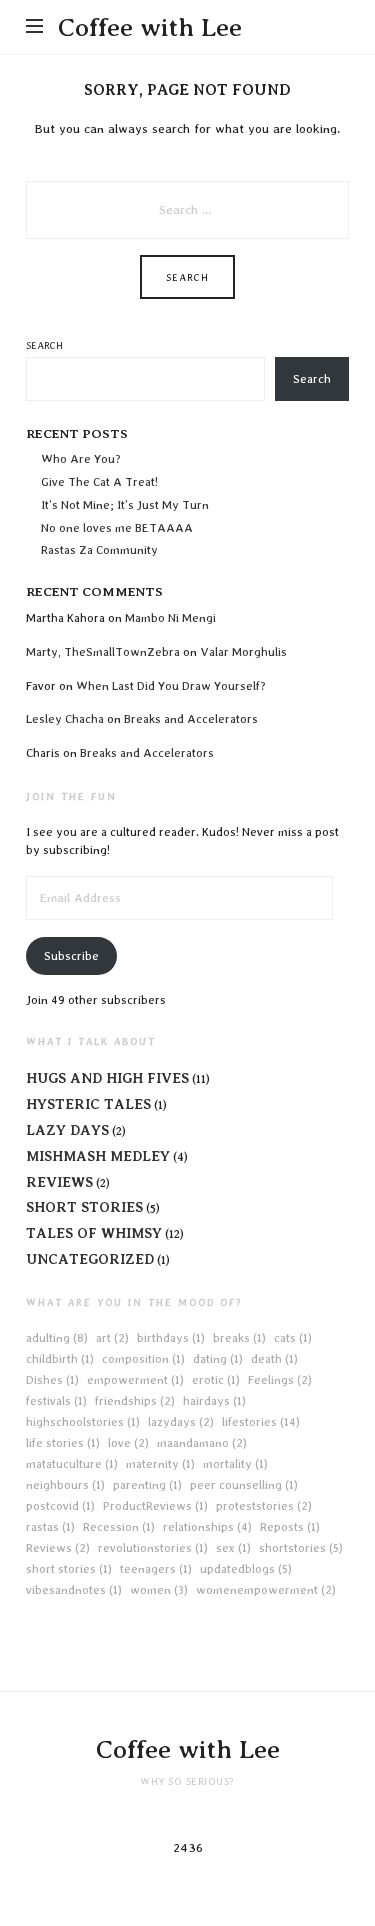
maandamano (202, 1443)
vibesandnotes (74, 1590)
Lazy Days (67, 1130)
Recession (119, 1527)
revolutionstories (153, 1548)
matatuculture (72, 1464)
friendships (135, 1401)
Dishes (52, 1380)
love (128, 1443)
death (274, 1359)
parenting (147, 1485)
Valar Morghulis (245, 652)
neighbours (65, 1485)
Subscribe (71, 956)
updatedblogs (246, 1569)
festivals (56, 1401)
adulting (57, 1338)
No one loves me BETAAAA (117, 528)
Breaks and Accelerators (191, 719)
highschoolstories (83, 1422)
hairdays (214, 1401)
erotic (216, 1380)
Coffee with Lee (150, 27)
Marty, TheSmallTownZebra (103, 652)
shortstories (301, 1548)
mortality (235, 1464)
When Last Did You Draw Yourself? (171, 686)
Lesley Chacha (65, 719)
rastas (50, 1527)
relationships (207, 1527)
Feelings (280, 1380)
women (159, 1590)
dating (218, 1359)
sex (233, 1548)
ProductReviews (155, 1506)
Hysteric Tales (88, 1104)
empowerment (135, 1380)
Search (44, 345)
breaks (239, 1338)
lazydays (181, 1422)
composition (143, 1359)
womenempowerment (266, 1590)
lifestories (261, 1422)
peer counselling (244, 1485)
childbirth (60, 1359)
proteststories (264, 1506)
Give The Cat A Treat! (99, 482)
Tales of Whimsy (94, 1233)
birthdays (171, 1338)
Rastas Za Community (99, 550)
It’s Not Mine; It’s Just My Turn (125, 505)
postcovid (60, 1506)
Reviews (59, 1182)
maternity (160, 1464)
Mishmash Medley (98, 1156)
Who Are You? (81, 459)
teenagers (156, 1569)
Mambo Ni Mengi (170, 618)
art (112, 1338)
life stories (63, 1443)
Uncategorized (90, 1259)
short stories (69, 1569)
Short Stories (84, 1207)
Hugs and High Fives (107, 1078)
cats (293, 1338)
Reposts (290, 1527)
